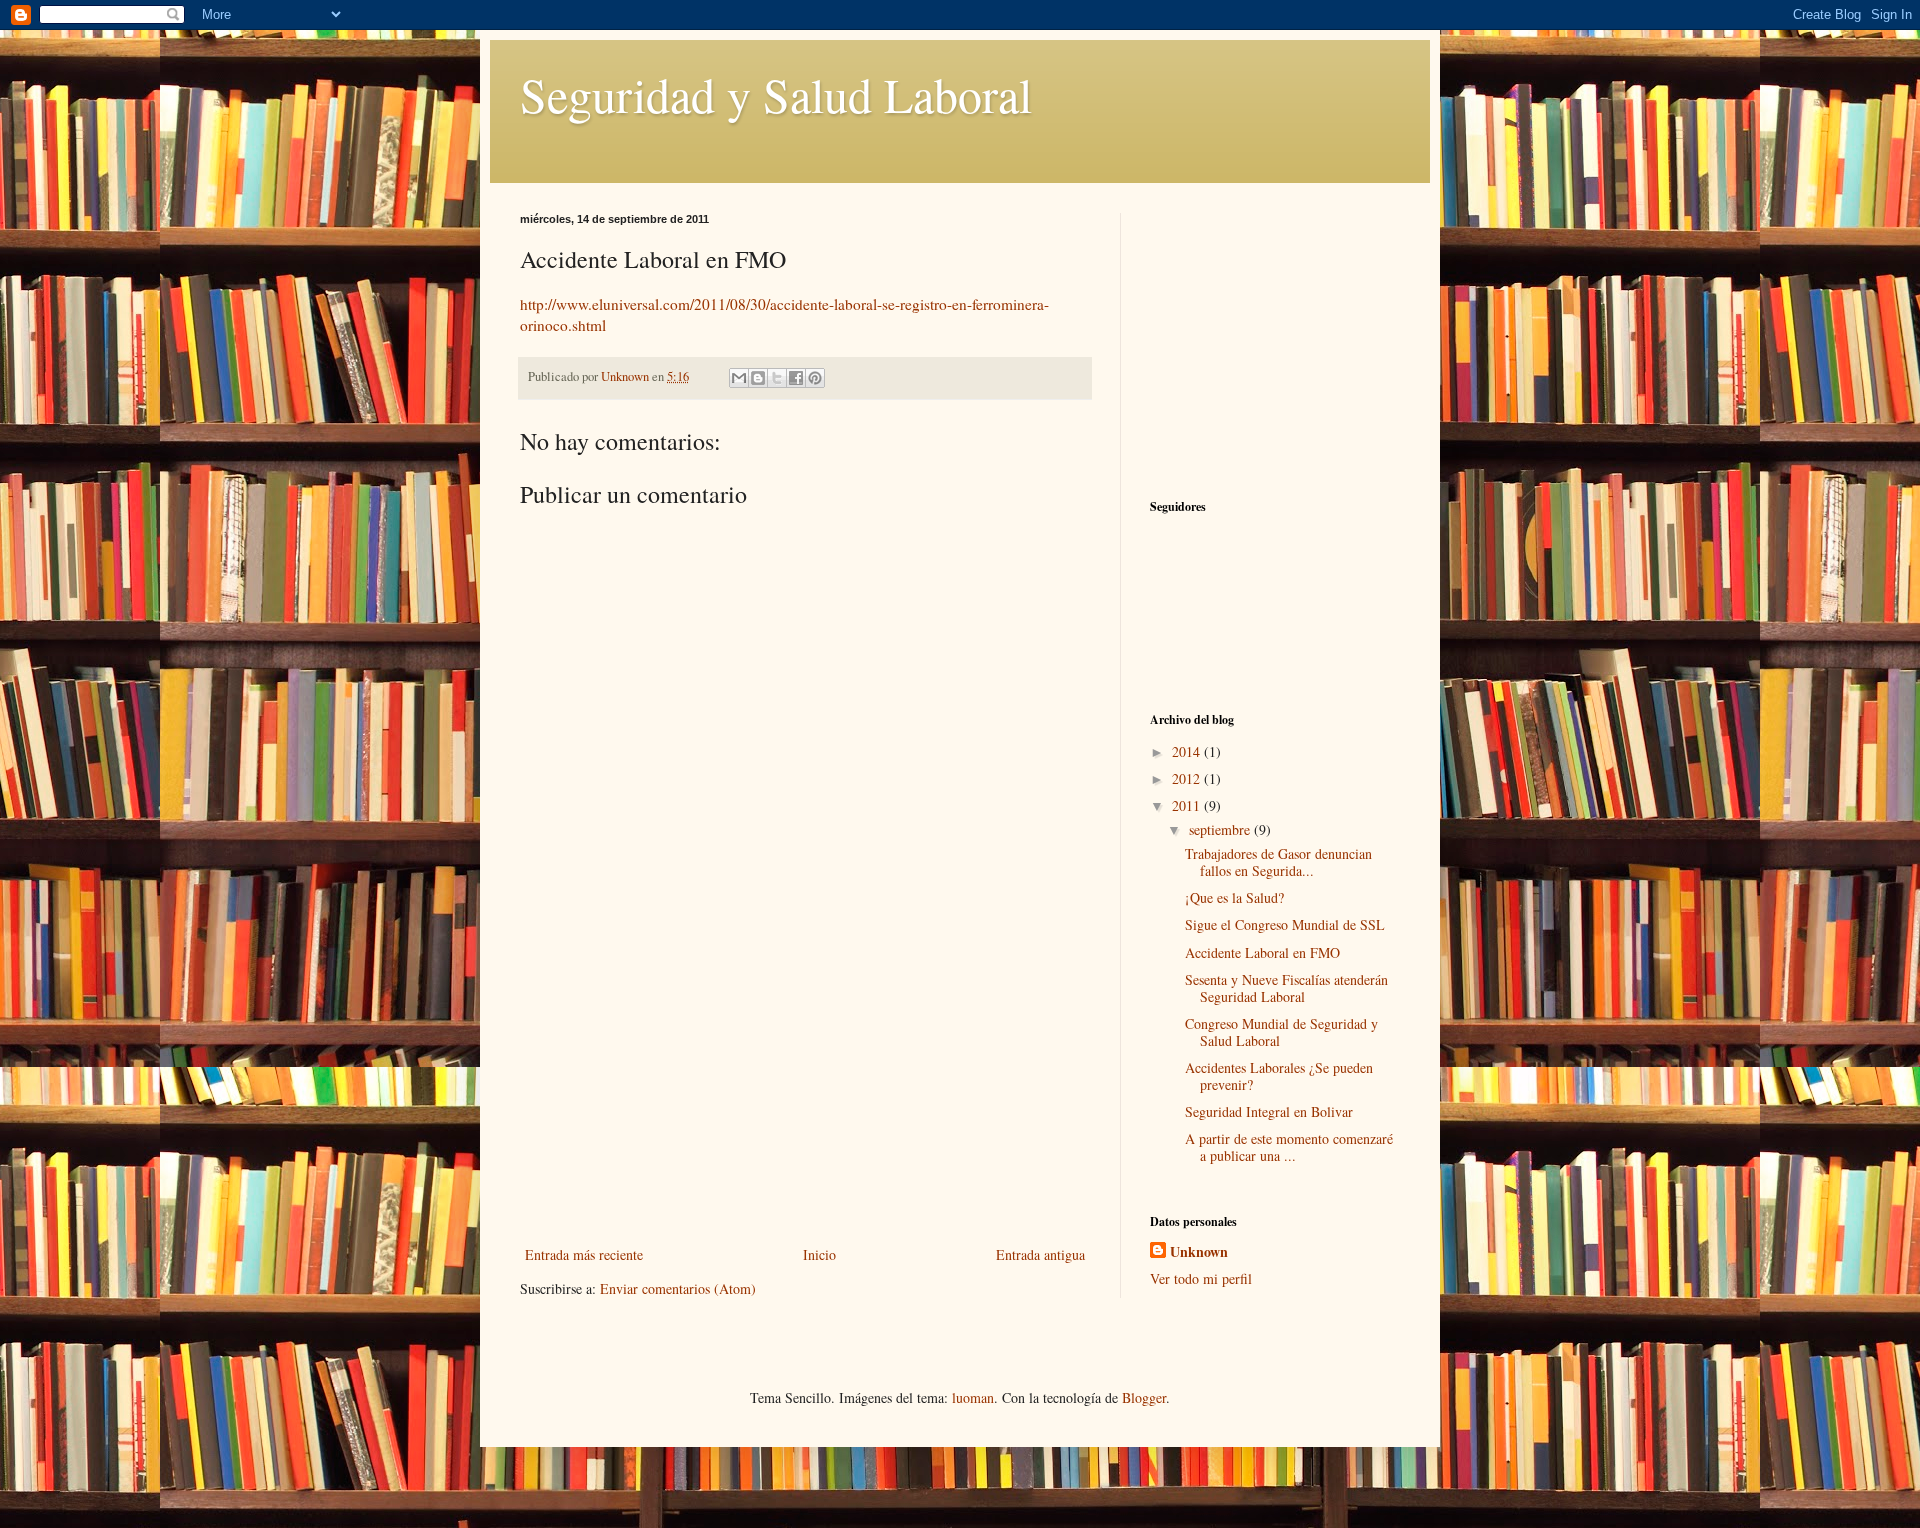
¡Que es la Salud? (1234, 897)
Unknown (1199, 1252)
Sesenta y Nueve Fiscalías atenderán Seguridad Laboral (1286, 988)
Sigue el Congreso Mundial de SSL (1285, 924)
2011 (1188, 805)
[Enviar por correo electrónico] (739, 378)
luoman (973, 1397)
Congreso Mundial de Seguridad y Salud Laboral (1281, 1032)
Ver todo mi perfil (1201, 1278)
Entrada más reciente (584, 1254)
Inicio (819, 1254)
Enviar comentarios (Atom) (678, 1288)
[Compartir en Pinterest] (815, 378)
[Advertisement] (805, 1092)
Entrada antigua (1040, 1254)
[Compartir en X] (777, 378)
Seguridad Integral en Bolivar (1269, 1111)
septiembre (1221, 829)
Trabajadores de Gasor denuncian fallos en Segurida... (1278, 862)
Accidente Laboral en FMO (1262, 952)
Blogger (1144, 1397)
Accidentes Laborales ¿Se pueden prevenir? (1279, 1076)
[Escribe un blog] (758, 378)
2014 (1188, 751)
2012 (1188, 778)
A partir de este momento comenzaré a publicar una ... (1289, 1147)
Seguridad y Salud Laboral (776, 94)
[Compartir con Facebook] (796, 378)
